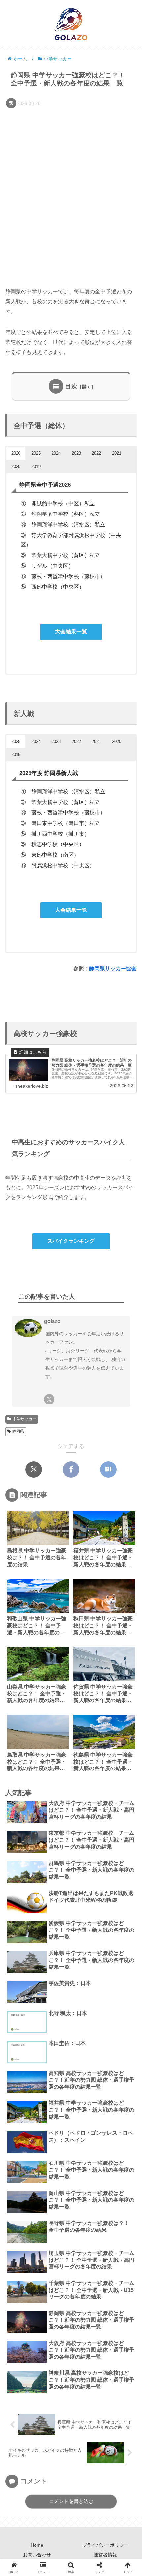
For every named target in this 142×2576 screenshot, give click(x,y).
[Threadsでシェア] (108, 1767)
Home (37, 2545)
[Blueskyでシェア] (53, 1767)
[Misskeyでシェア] (71, 1767)
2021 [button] (117, 453)
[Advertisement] (71, 184)
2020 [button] (16, 466)
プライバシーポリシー (105, 2545)
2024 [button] (56, 453)
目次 (71, 386)
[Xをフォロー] (49, 1399)
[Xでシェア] (34, 1470)
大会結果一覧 (71, 631)
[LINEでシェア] (47, 1787)
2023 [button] (76, 453)
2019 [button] (36, 466)
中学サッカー (24, 1419)
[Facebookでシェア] (71, 1470)
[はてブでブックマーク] (108, 1470)
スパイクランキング (71, 1241)
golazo (52, 1321)
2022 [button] (96, 453)
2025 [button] (36, 453)
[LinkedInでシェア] (95, 1787)
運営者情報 (105, 2555)
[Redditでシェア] (126, 1767)
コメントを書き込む (71, 2501)
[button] (127, 1483)
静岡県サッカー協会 (113, 968)
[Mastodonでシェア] (34, 1767)
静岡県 (18, 1431)
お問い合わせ (37, 2555)
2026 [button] (16, 453)
